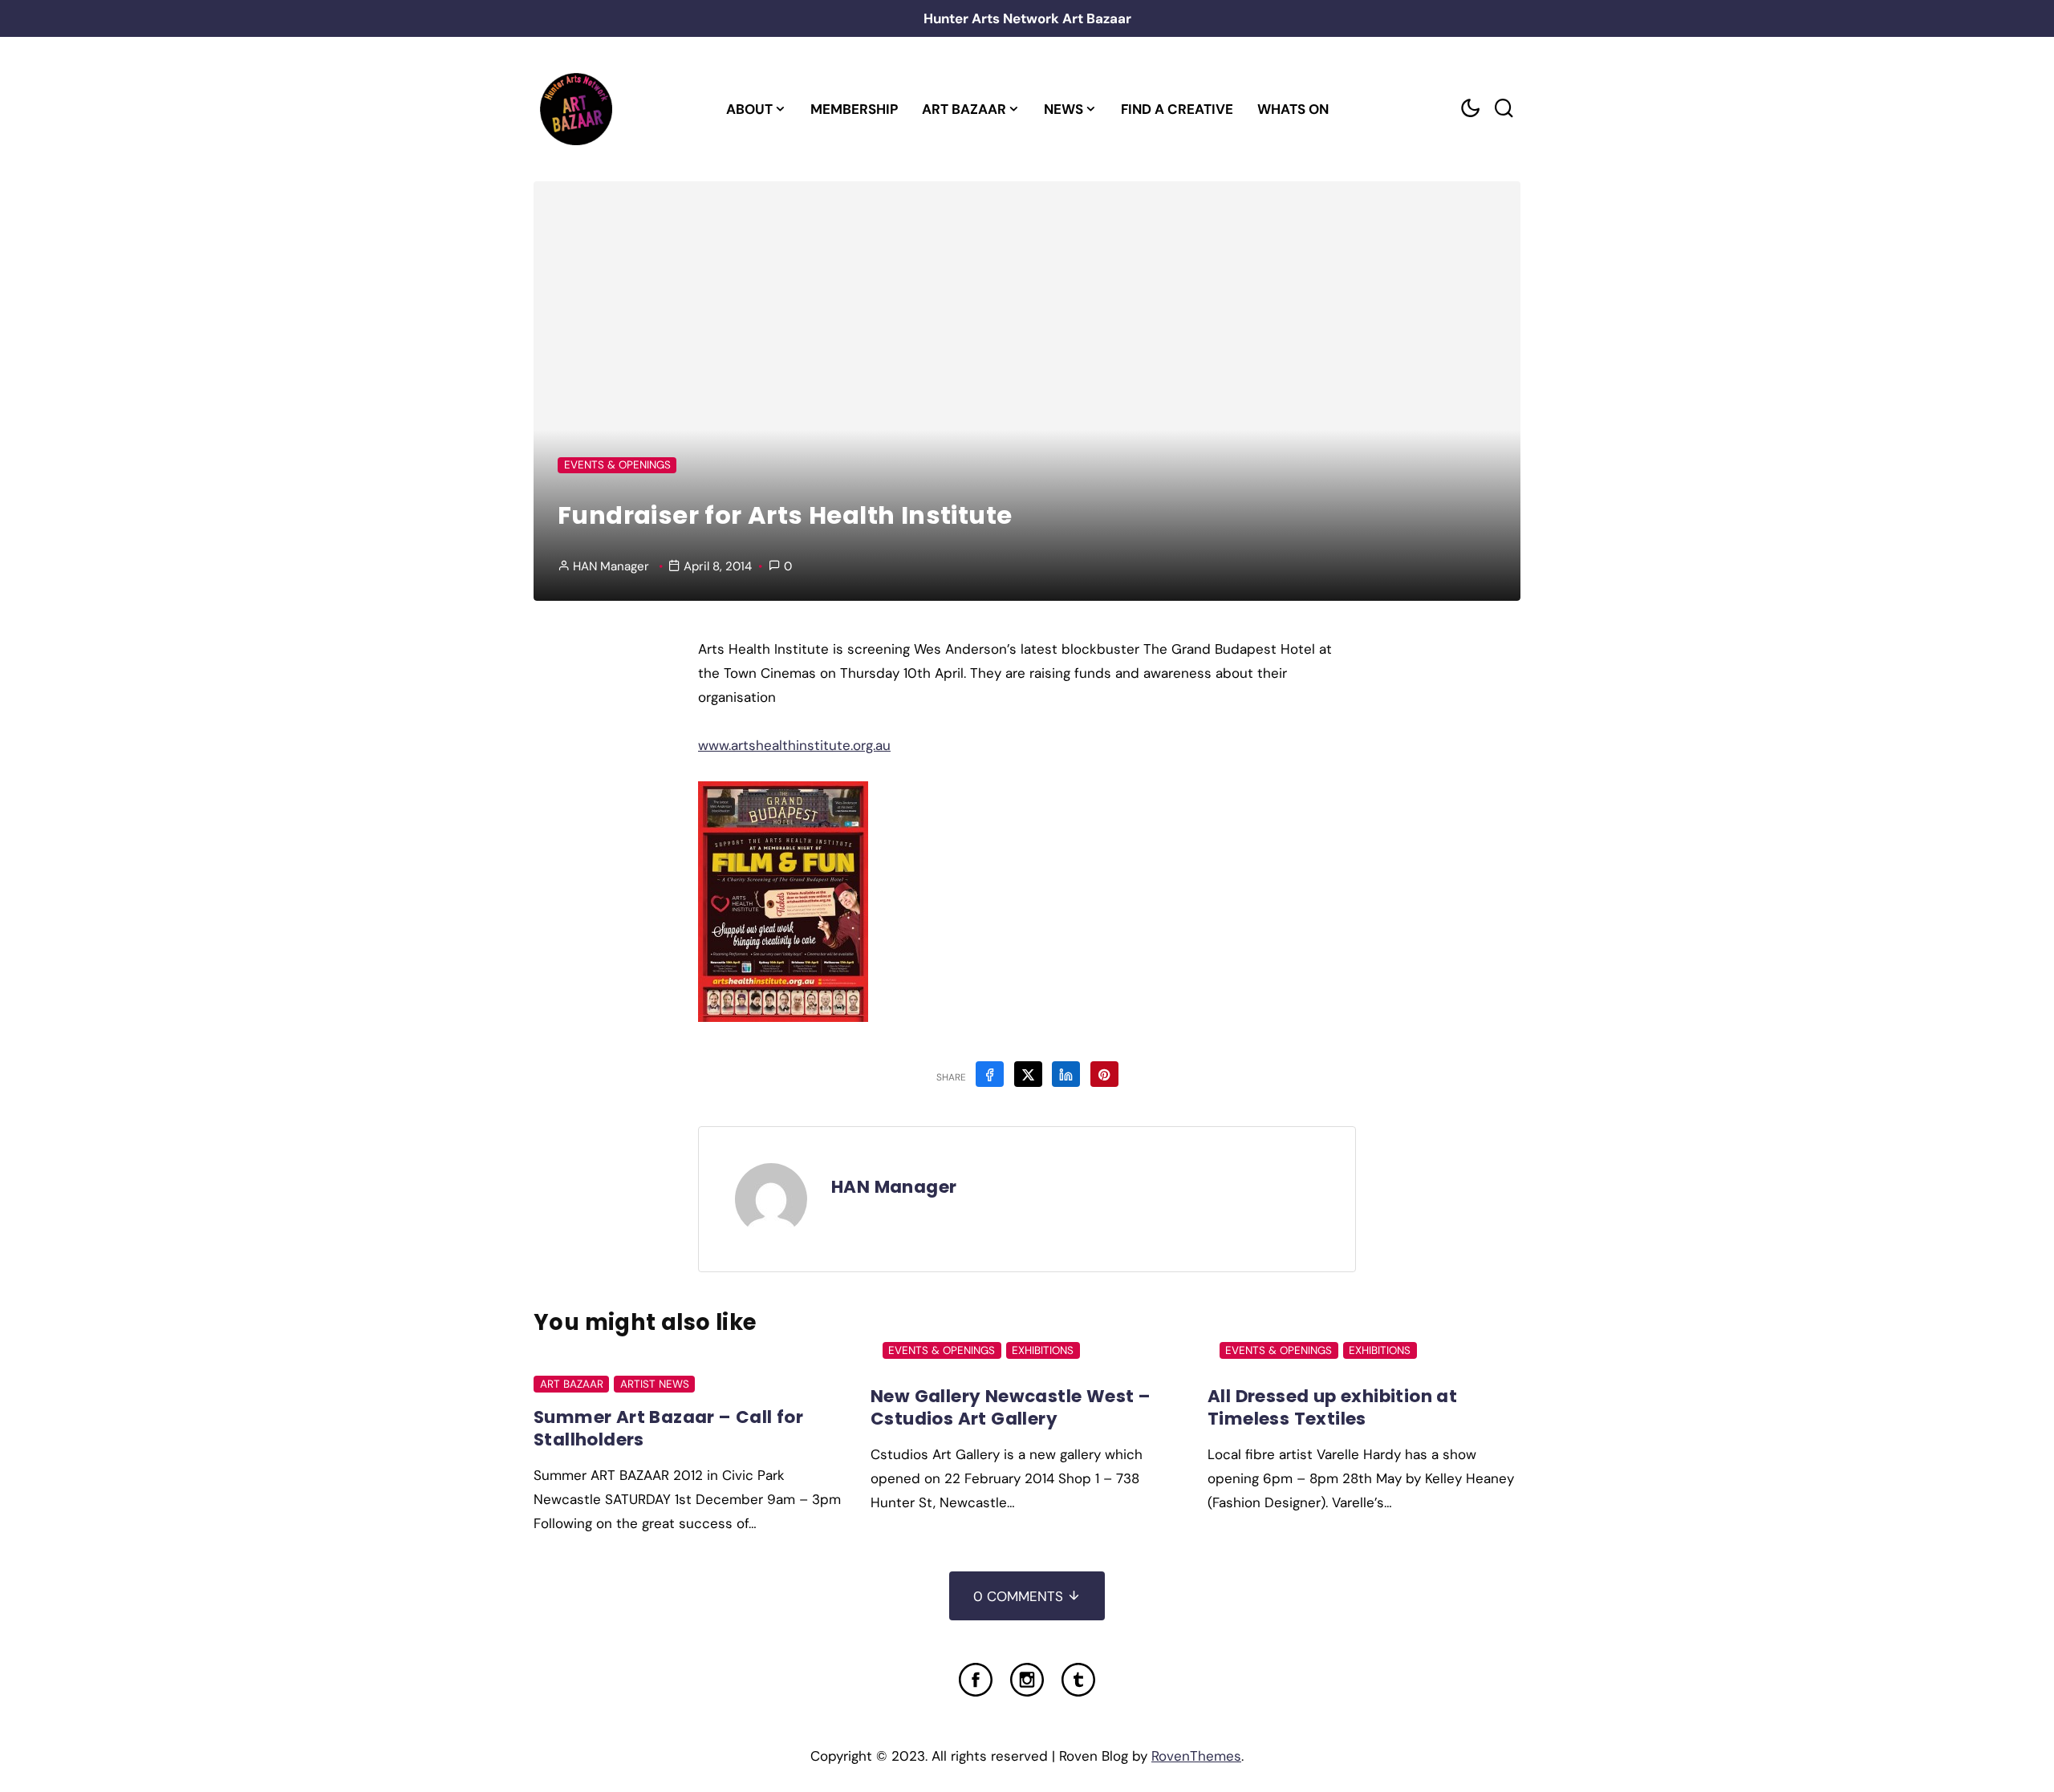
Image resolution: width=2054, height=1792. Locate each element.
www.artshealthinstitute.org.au (794, 745)
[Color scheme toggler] (1470, 109)
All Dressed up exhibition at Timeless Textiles (1332, 1407)
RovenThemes (1196, 1756)
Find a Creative (1177, 109)
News (1064, 109)
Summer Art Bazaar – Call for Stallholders (668, 1428)
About (749, 109)
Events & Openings (617, 465)
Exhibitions (1043, 1350)
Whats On (1293, 109)
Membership (854, 109)
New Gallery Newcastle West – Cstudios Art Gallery (1011, 1407)
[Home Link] (576, 109)
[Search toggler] (1504, 109)
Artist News (655, 1384)
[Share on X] (1028, 1074)
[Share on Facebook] (990, 1074)
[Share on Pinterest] (1104, 1074)
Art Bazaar (964, 109)
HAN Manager (611, 566)
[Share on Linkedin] (1066, 1074)
